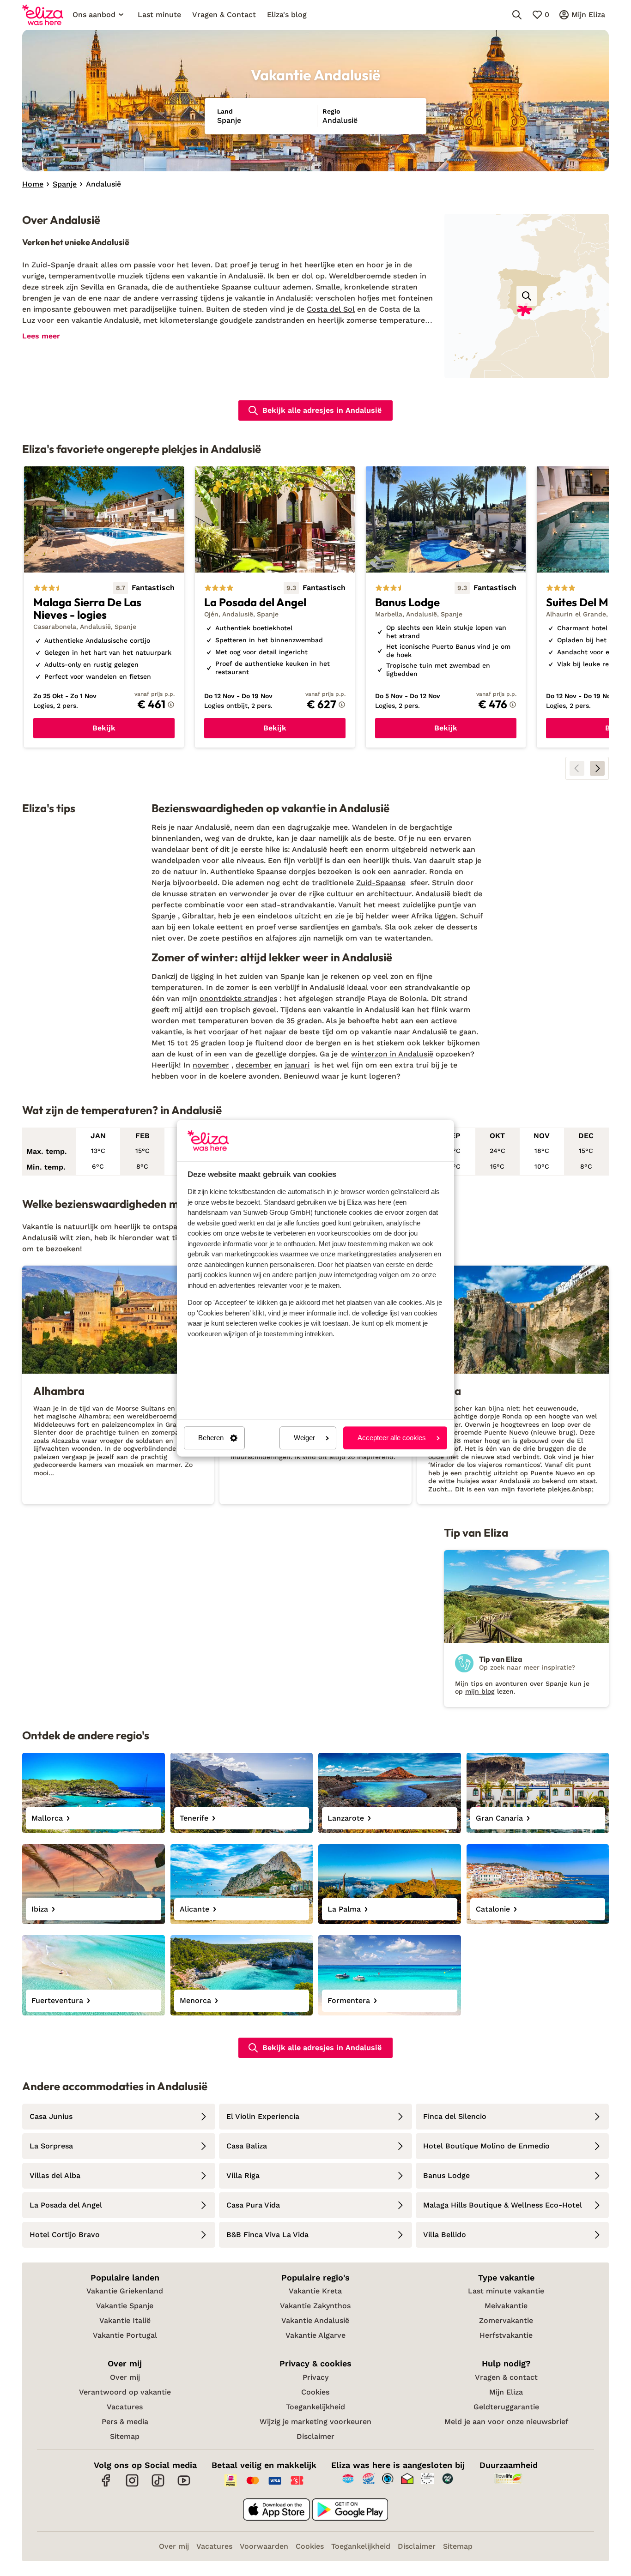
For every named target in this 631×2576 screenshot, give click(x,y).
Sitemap (125, 2436)
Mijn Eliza (506, 2392)
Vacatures (125, 2407)
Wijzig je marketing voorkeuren (315, 2422)
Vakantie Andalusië (315, 2320)
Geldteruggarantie (506, 2407)
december (254, 1065)
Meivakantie (506, 2306)
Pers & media (125, 2422)
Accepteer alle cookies (392, 1438)
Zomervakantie (506, 2320)
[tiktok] (158, 2485)
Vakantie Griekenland (125, 2291)
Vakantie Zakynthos (315, 2306)
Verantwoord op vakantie (125, 2392)
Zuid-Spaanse (381, 883)
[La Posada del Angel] (275, 607)
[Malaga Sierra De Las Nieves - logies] (104, 607)
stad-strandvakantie (298, 905)
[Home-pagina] (43, 15)
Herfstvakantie (506, 2335)
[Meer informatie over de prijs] (171, 705)
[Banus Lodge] (446, 607)
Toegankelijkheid (315, 2407)
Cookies (315, 2392)
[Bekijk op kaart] (527, 296)
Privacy (315, 2377)
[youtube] (184, 2485)
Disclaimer (315, 2436)
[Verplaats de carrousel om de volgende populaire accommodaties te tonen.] (597, 768)
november (211, 1065)
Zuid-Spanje (53, 265)
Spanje (164, 916)
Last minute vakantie (506, 2291)
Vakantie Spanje (125, 2306)
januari (297, 1065)
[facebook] (106, 2485)
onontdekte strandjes (238, 998)
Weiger (304, 1438)
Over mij (125, 2377)
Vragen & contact (506, 2377)
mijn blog (480, 1691)
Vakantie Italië (125, 2320)
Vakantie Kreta (315, 2291)
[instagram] (132, 2485)
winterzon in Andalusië (392, 1054)
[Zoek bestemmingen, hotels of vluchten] (517, 15)
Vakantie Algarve (315, 2335)
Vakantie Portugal (125, 2335)
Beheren (211, 1438)
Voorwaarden (264, 2546)
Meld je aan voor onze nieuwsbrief (506, 2422)
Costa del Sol (331, 309)
